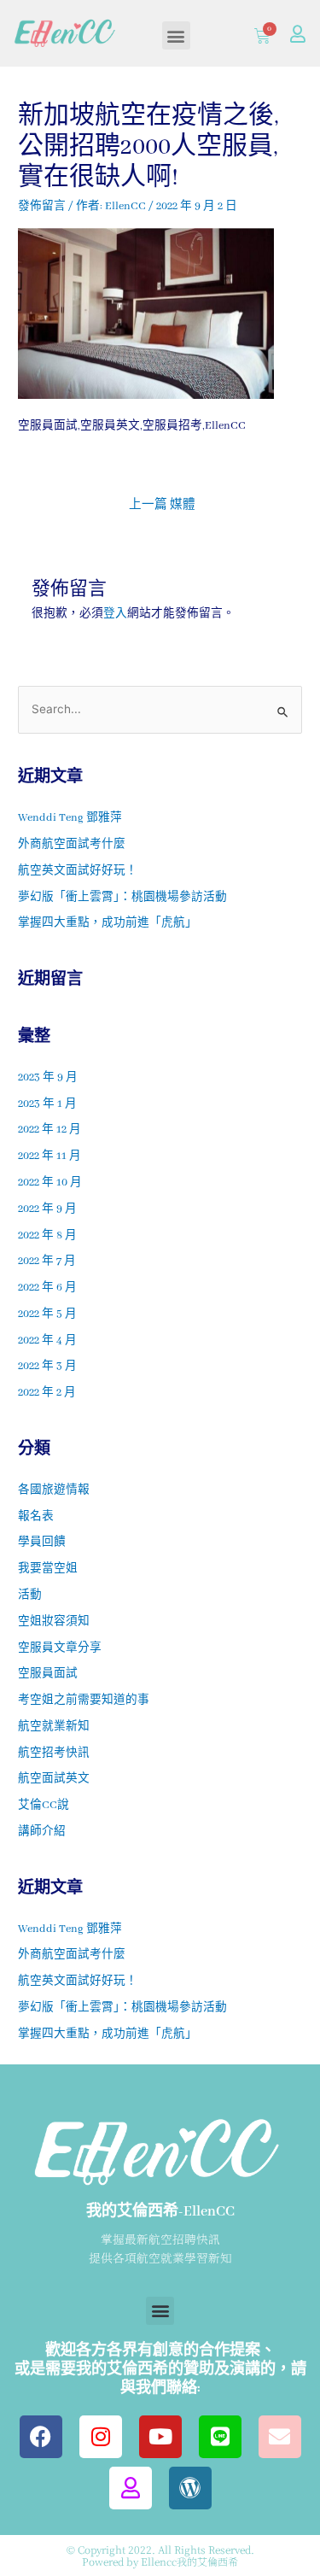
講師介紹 (42, 1832)
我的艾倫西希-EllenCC (160, 2212)
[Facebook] (41, 2437)
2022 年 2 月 (47, 1393)
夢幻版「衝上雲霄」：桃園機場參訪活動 (122, 898)
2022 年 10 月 (50, 1183)
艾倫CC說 (44, 1806)
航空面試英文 (54, 1779)
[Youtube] (160, 2437)
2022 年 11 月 (49, 1156)
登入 (115, 614)
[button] (176, 35)
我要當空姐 (48, 1569)
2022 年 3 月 (47, 1367)
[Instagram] (101, 2437)
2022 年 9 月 (47, 1209)
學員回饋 (42, 1543)
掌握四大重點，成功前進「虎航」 (108, 923)
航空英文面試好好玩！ (78, 871)
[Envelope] (280, 2437)
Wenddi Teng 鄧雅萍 (70, 818)
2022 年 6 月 (47, 1288)
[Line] (220, 2437)
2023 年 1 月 (47, 1104)
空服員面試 (48, 1674)
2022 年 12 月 (49, 1130)
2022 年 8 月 (47, 1236)
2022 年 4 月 (47, 1341)
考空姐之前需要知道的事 (84, 1701)
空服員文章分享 (60, 1648)
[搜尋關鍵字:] (160, 711)
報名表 (36, 1517)
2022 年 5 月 (47, 1314)
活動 (30, 1595)
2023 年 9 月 (48, 1078)
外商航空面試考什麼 (72, 845)
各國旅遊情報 (54, 1490)
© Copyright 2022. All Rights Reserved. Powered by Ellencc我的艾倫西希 (160, 2555)
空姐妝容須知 (54, 1622)
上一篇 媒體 (162, 505)
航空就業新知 (54, 1727)
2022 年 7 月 (47, 1262)
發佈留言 (42, 207)
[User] (298, 34)
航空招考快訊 (54, 1753)
